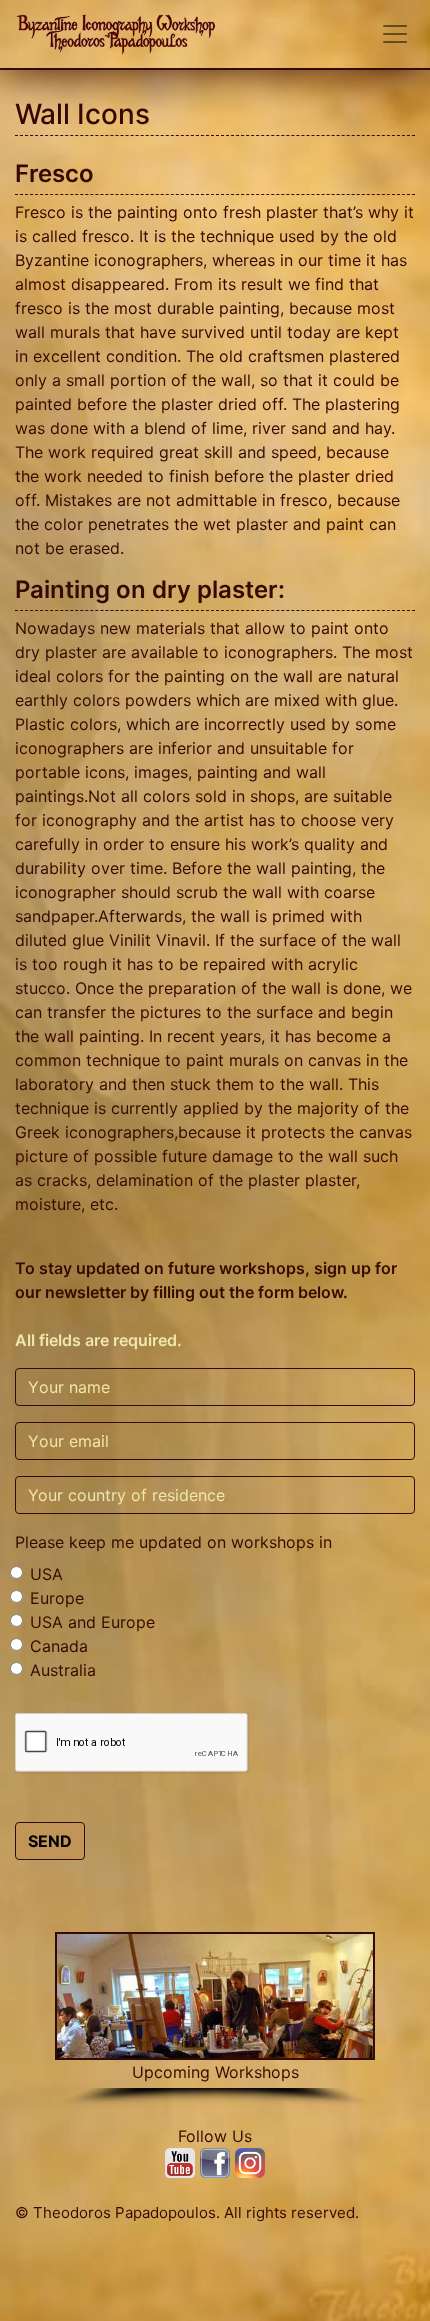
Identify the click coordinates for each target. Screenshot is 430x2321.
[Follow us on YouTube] (182, 2162)
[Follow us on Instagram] (250, 2162)
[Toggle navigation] (395, 34)
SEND (50, 1841)
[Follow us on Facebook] (217, 2162)
